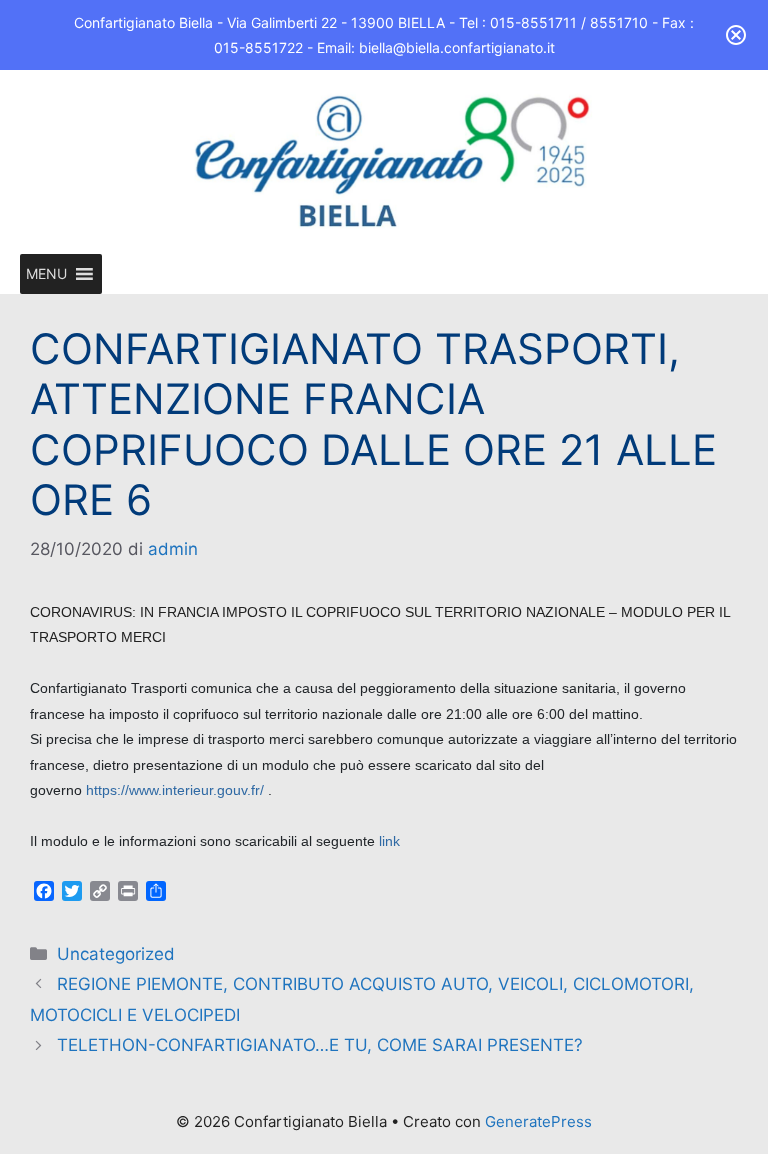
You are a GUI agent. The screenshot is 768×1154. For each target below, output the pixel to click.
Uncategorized (116, 954)
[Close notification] (736, 35)
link (389, 841)
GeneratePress (538, 1121)
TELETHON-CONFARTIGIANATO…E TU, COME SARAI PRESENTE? (320, 1045)
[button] (46, 274)
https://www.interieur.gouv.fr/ (175, 790)
